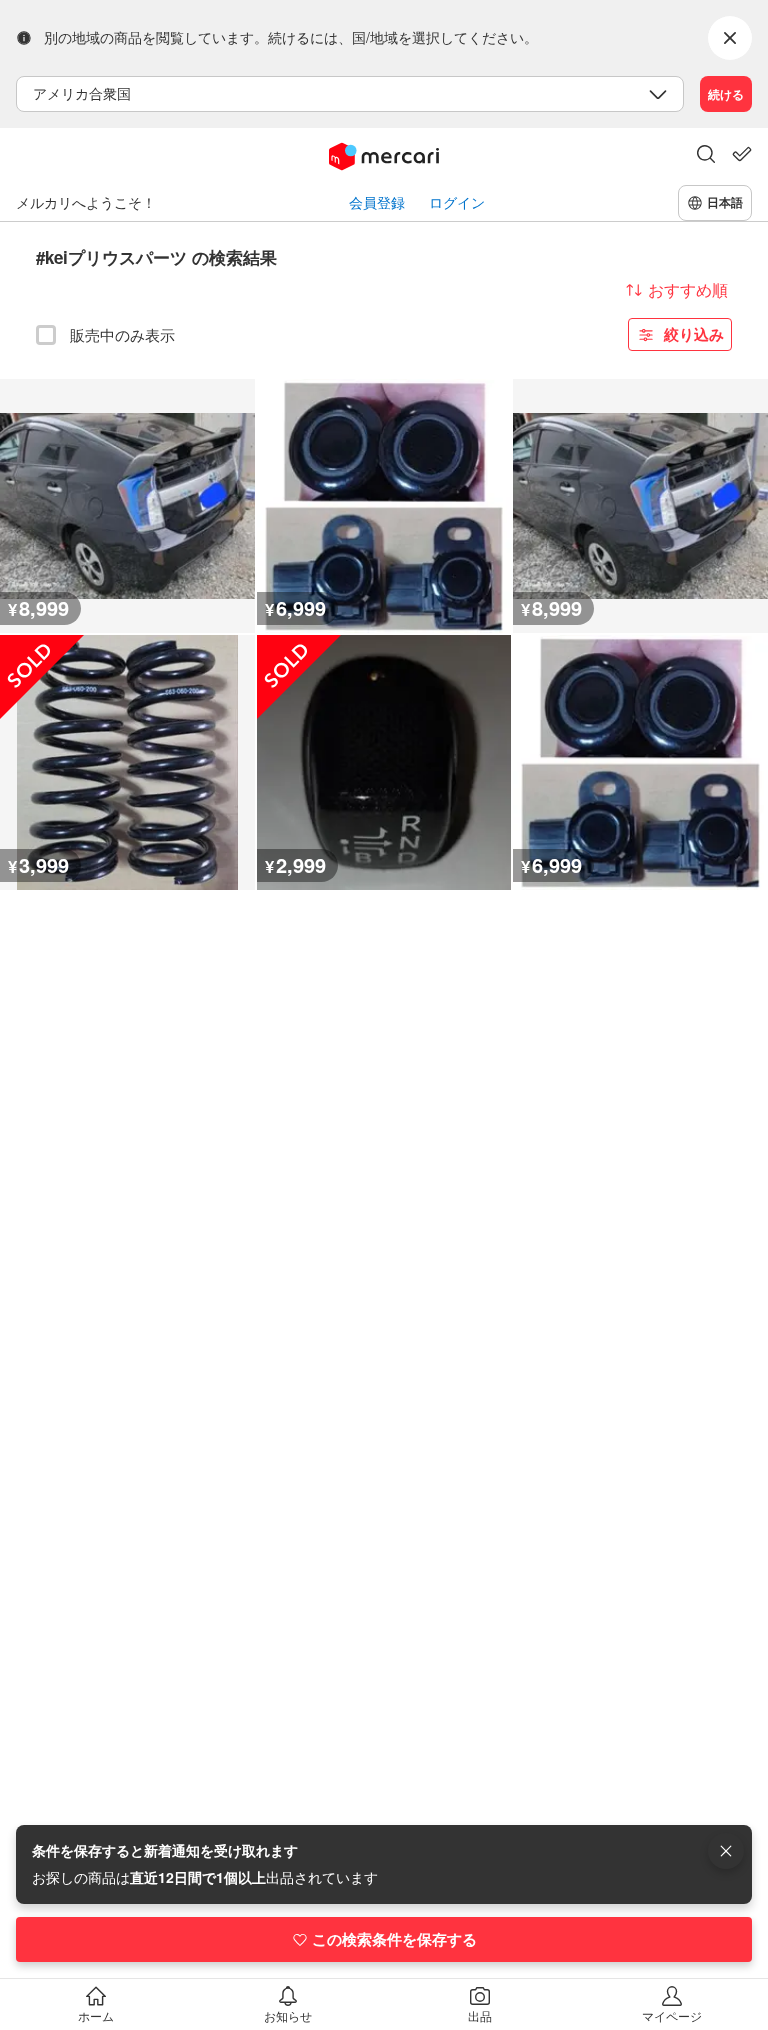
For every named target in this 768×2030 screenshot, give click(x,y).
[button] (706, 156)
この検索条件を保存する (394, 1939)
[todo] (742, 154)
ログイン (457, 202)
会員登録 (377, 202)
